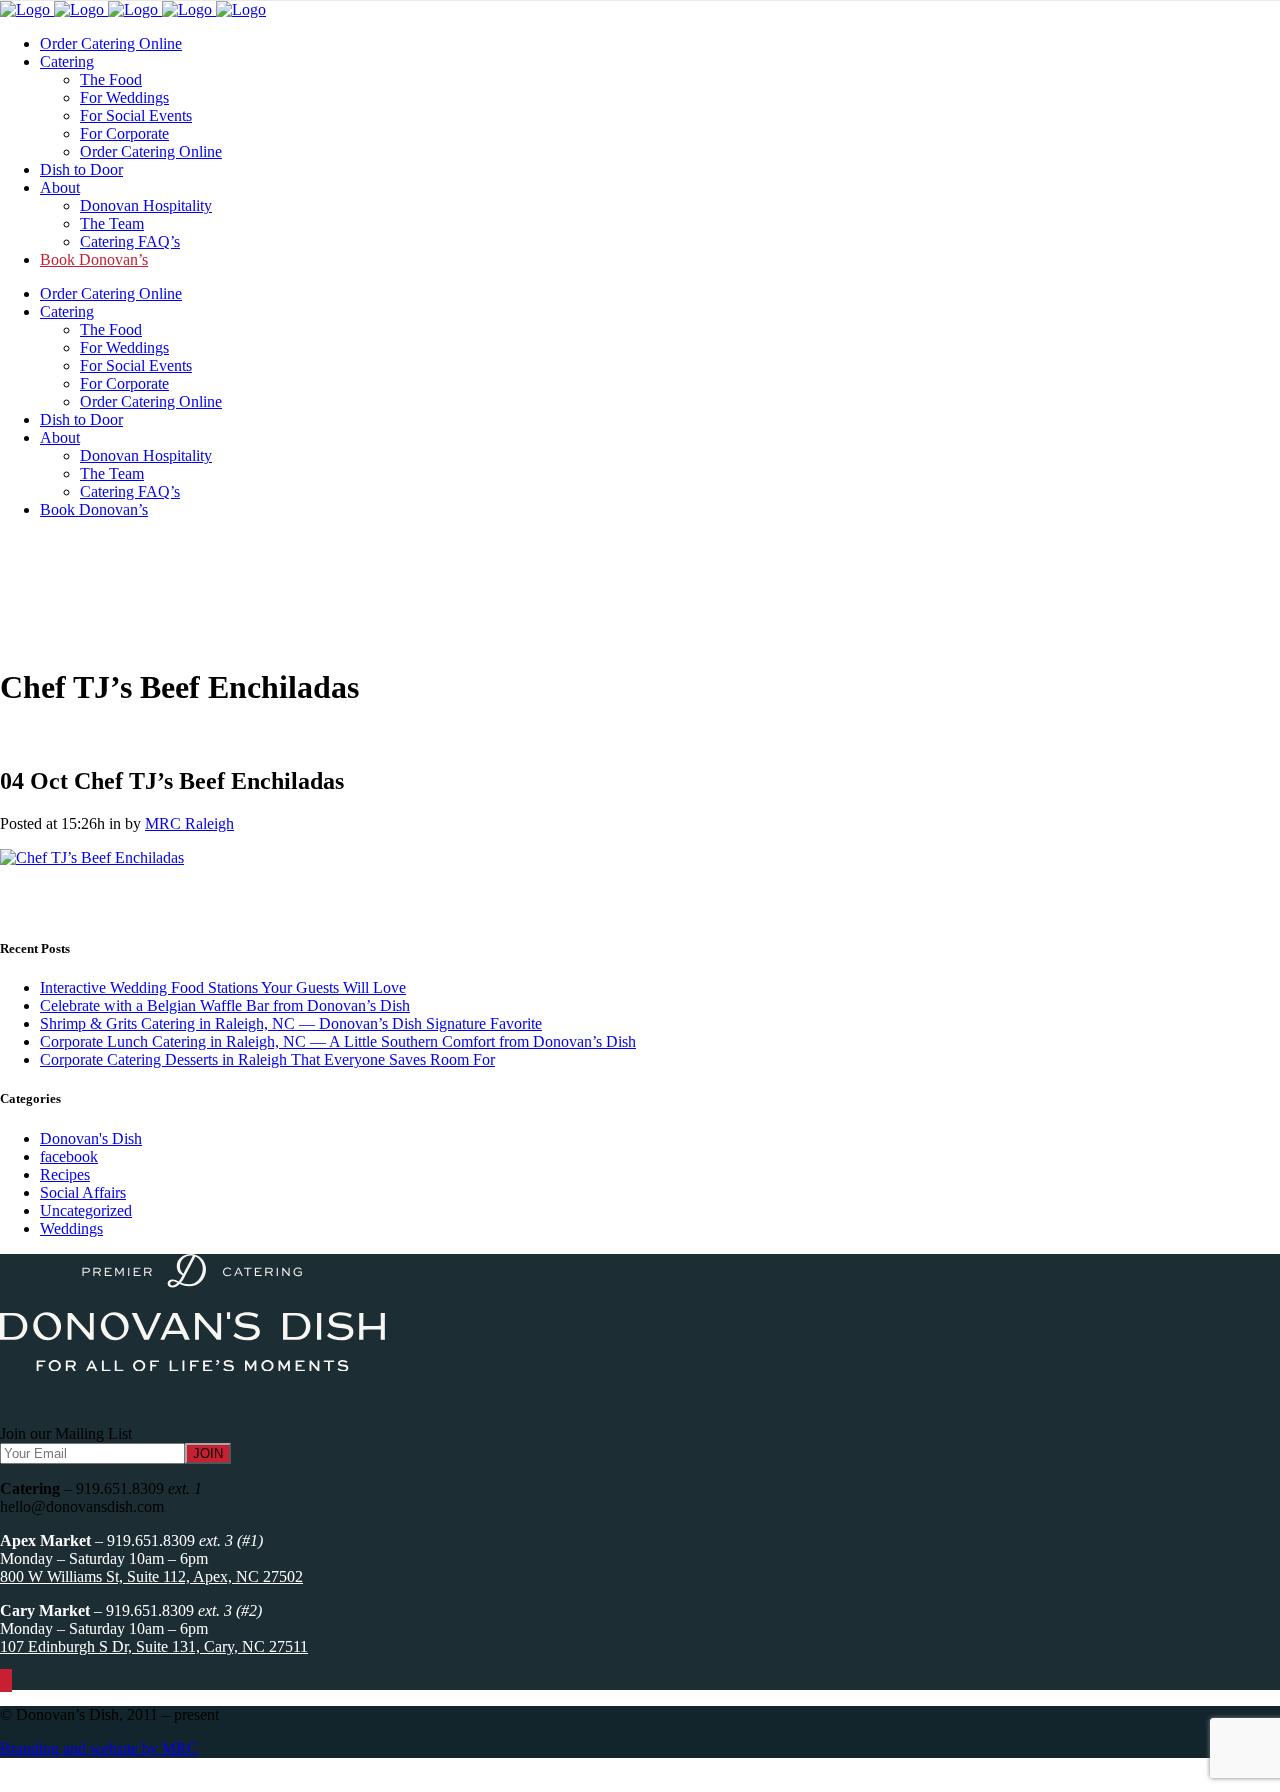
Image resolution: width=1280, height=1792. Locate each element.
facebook (69, 1156)
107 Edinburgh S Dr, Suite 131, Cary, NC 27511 (154, 1646)
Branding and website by (99, 1748)
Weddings (71, 1228)
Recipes (65, 1174)
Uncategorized (86, 1210)
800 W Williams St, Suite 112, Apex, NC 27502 (151, 1576)
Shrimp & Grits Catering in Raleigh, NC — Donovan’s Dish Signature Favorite (291, 1023)
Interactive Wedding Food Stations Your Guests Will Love (223, 987)
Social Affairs (83, 1192)
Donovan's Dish (91, 1138)
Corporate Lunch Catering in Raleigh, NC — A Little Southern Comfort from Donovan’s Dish (338, 1041)
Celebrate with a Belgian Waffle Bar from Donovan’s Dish (225, 1005)
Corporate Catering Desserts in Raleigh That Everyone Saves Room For (267, 1059)
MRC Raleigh (189, 823)
